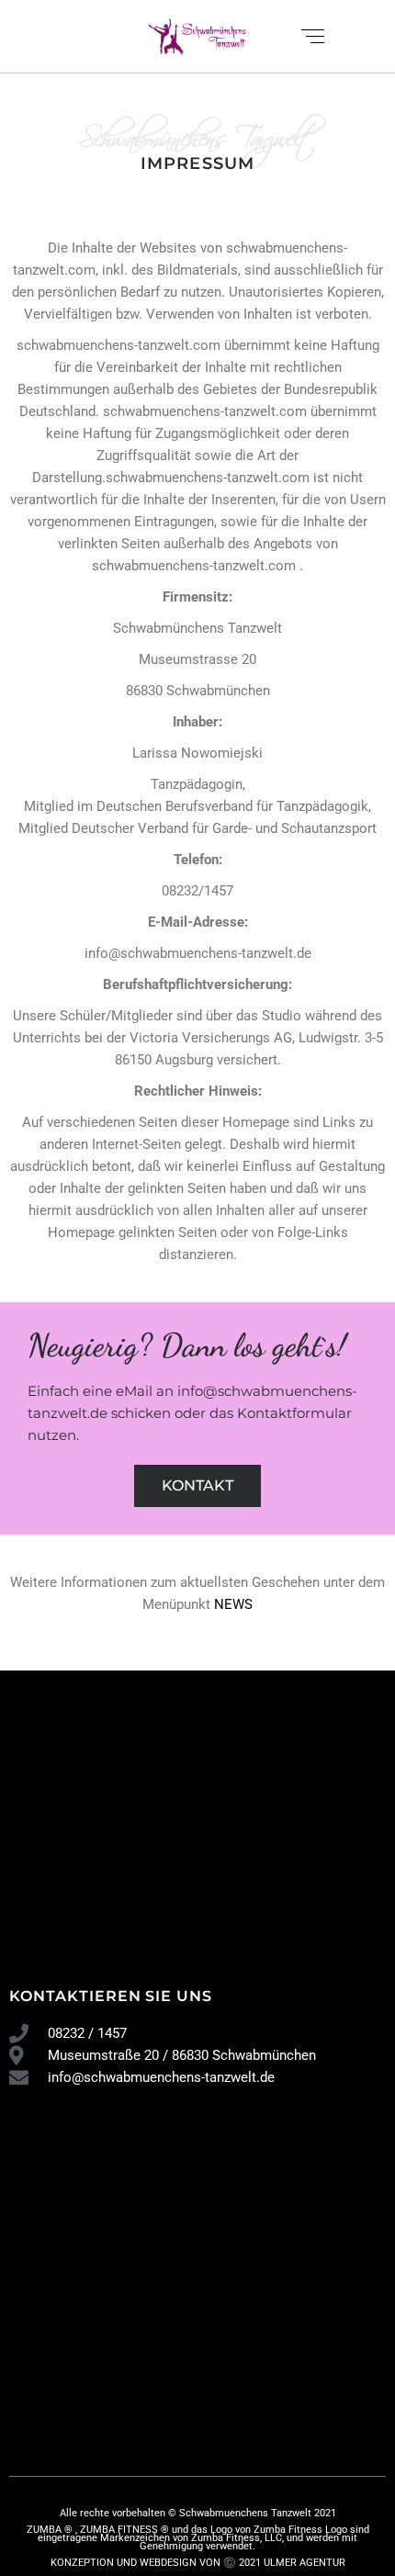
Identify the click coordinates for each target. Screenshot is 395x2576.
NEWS (233, 1604)
